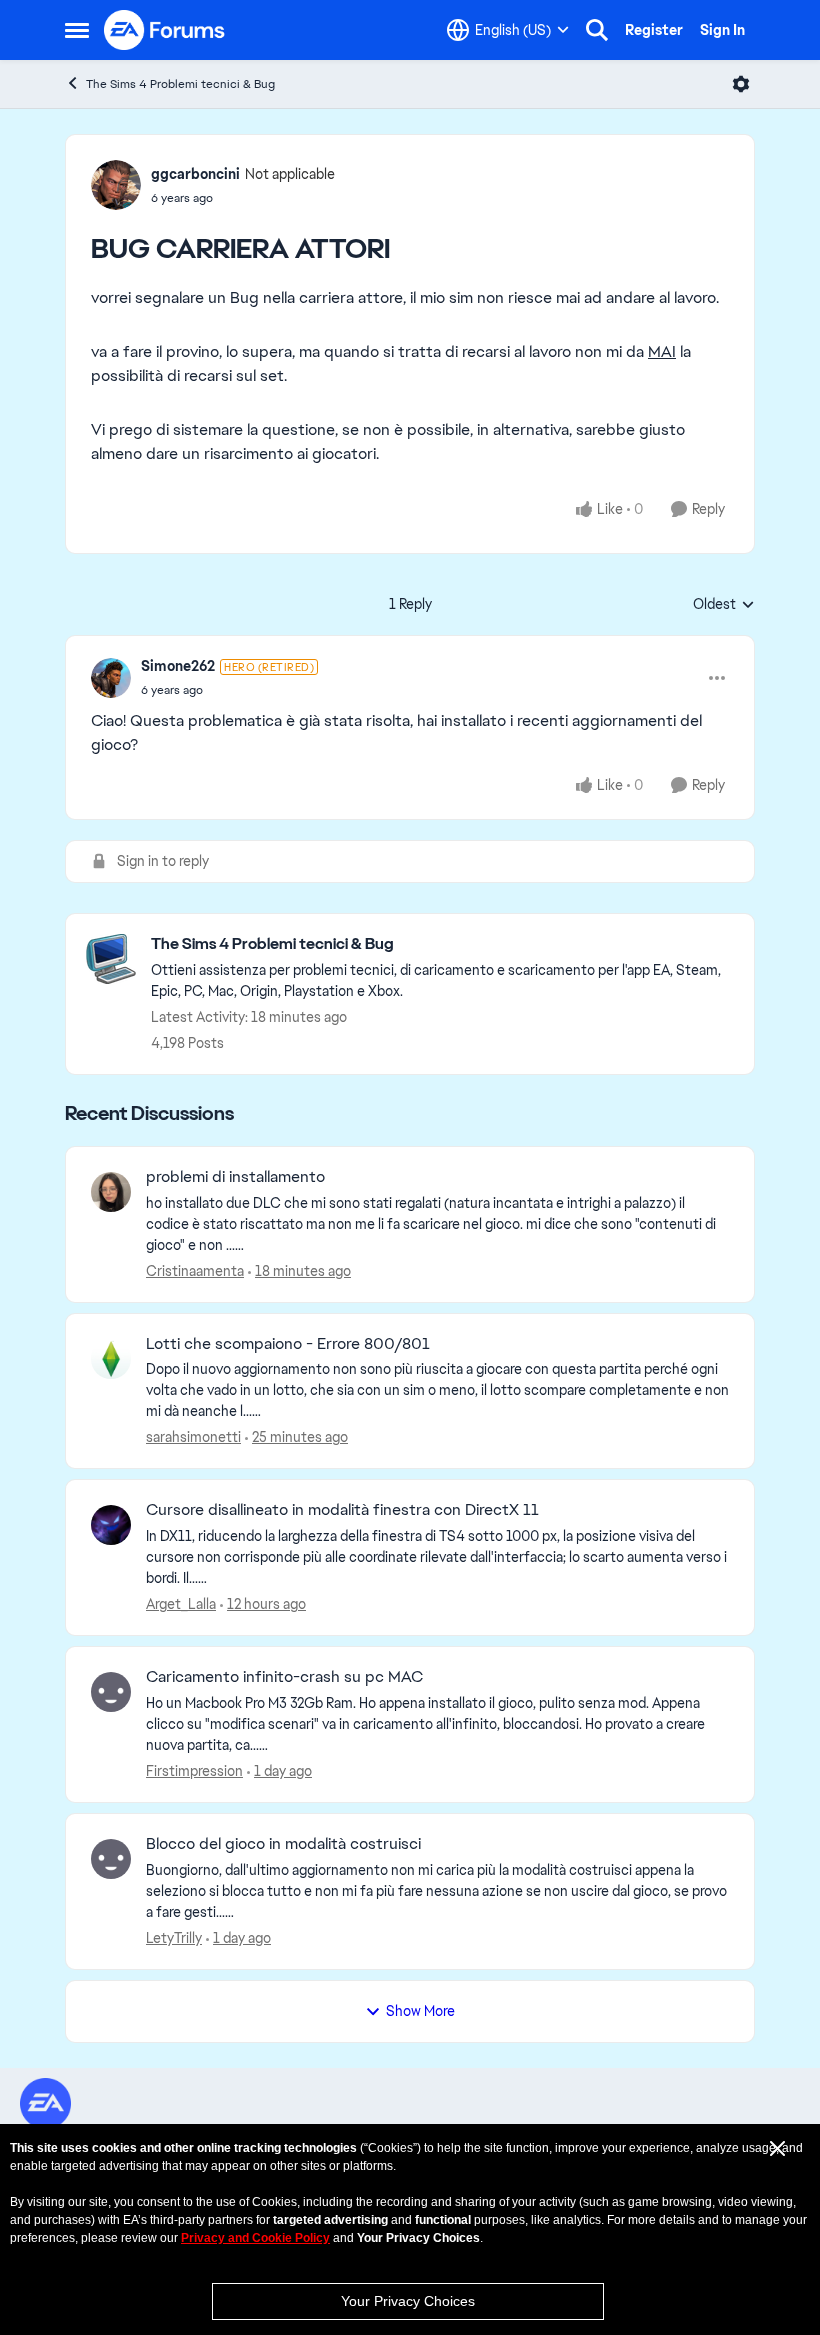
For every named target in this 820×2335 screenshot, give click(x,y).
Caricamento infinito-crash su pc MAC (284, 1677)
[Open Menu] (741, 84)
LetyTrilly (174, 1938)
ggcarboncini (195, 174)
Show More (420, 2011)
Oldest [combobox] (724, 605)
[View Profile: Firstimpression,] (111, 1692)
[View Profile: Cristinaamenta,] (111, 1192)
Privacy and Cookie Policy (255, 2238)
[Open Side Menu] (77, 30)
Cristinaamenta (195, 1271)
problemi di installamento (235, 1177)
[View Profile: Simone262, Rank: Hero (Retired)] (111, 678)
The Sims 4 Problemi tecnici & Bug (180, 84)
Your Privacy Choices (408, 2301)
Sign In (722, 30)
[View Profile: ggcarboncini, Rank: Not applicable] (116, 185)
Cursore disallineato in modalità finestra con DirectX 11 (342, 1510)
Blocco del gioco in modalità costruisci (283, 1844)
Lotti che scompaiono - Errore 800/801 (288, 1344)
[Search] (597, 30)
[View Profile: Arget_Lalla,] (111, 1525)
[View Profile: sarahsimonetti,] (111, 1359)
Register (654, 30)
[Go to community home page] (165, 30)
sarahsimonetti (193, 1437)
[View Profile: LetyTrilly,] (111, 1859)
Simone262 (178, 666)
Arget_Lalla (181, 1604)
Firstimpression (194, 1771)
